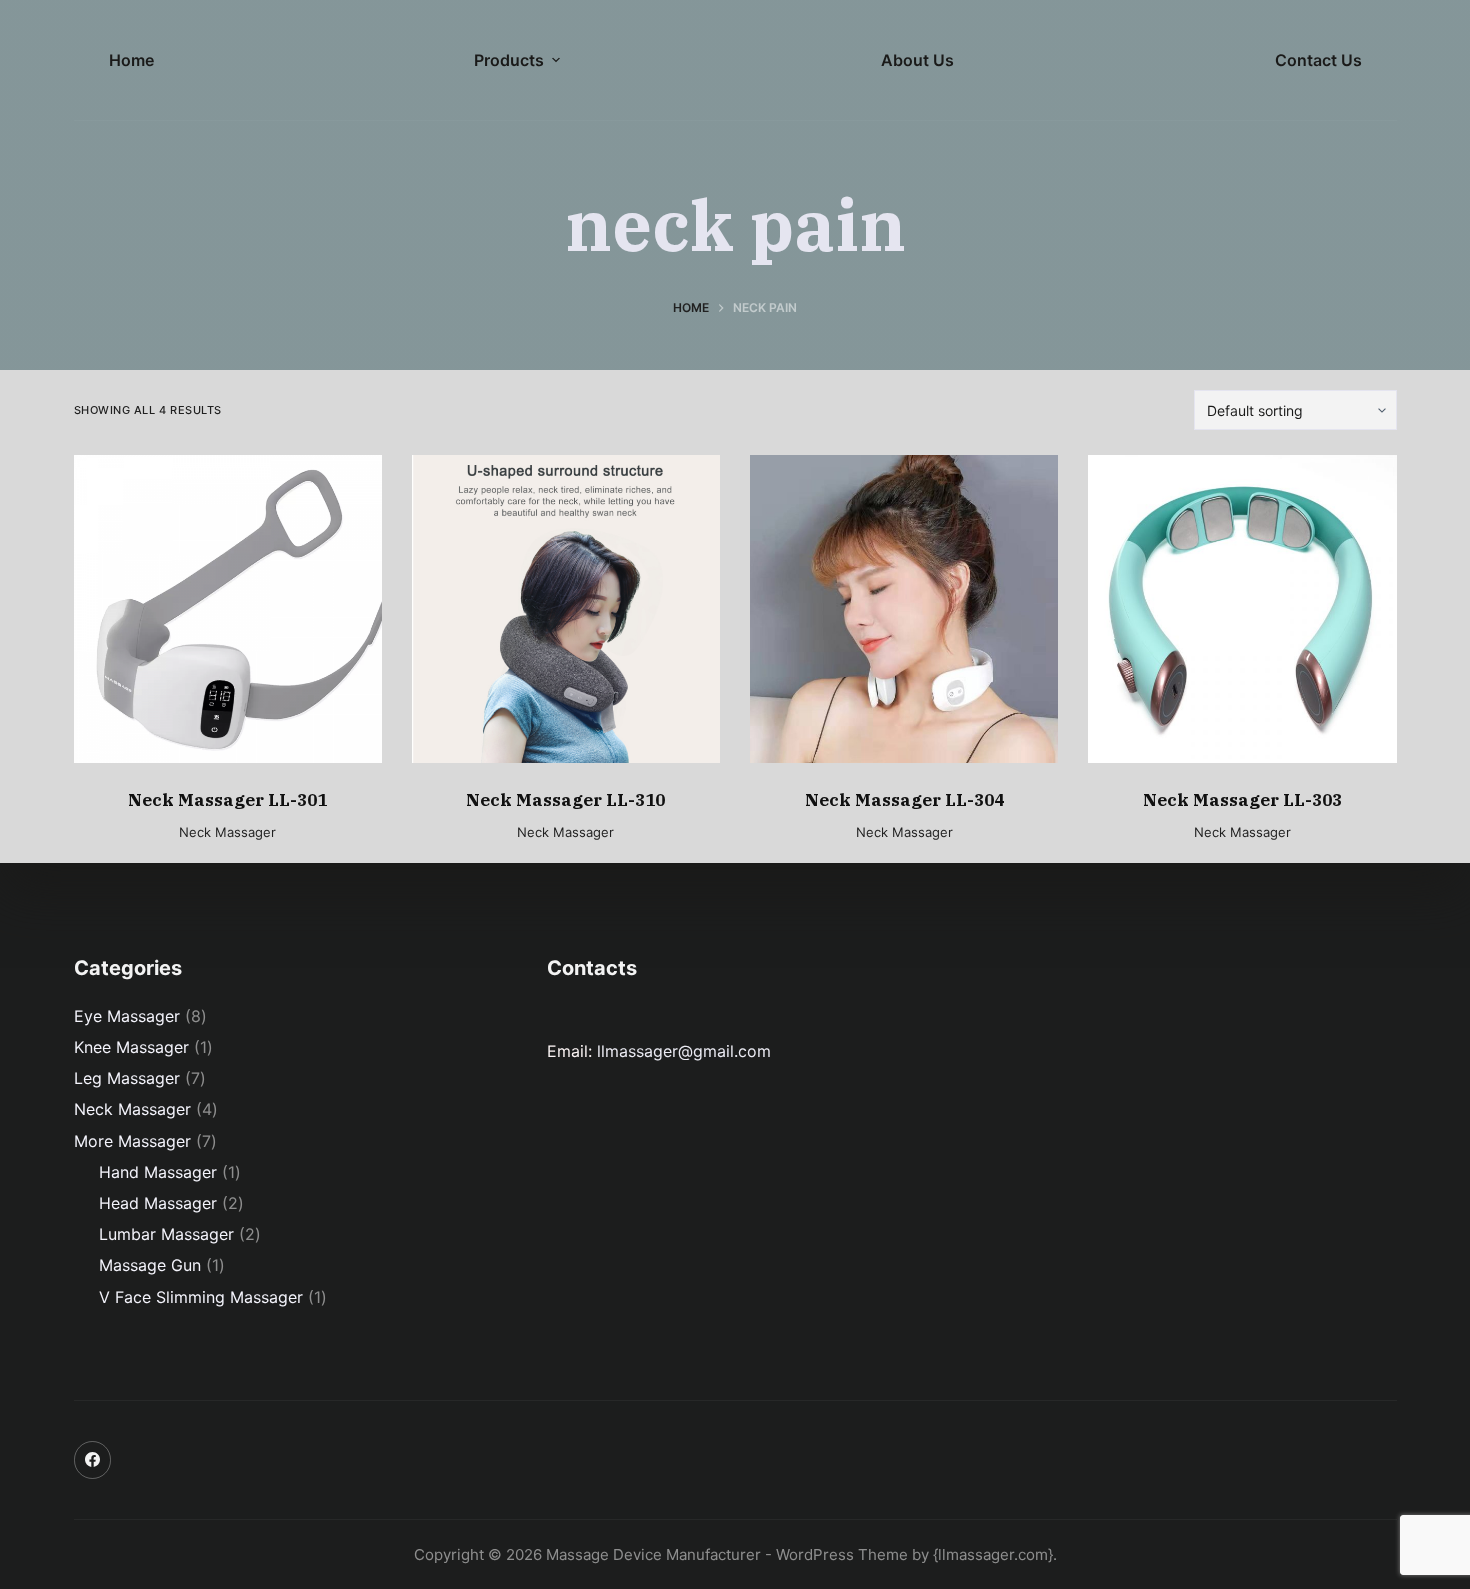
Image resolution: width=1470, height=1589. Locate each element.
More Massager (132, 1141)
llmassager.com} (995, 1554)
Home (131, 60)
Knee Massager (131, 1047)
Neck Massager (227, 832)
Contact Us (1318, 60)
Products (509, 60)
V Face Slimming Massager (201, 1297)
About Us (917, 60)
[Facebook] (93, 1460)
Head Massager (158, 1203)
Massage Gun (150, 1265)
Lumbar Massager (166, 1234)
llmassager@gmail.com (684, 1051)
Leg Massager (127, 1078)
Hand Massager (158, 1172)
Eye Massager (127, 1016)
